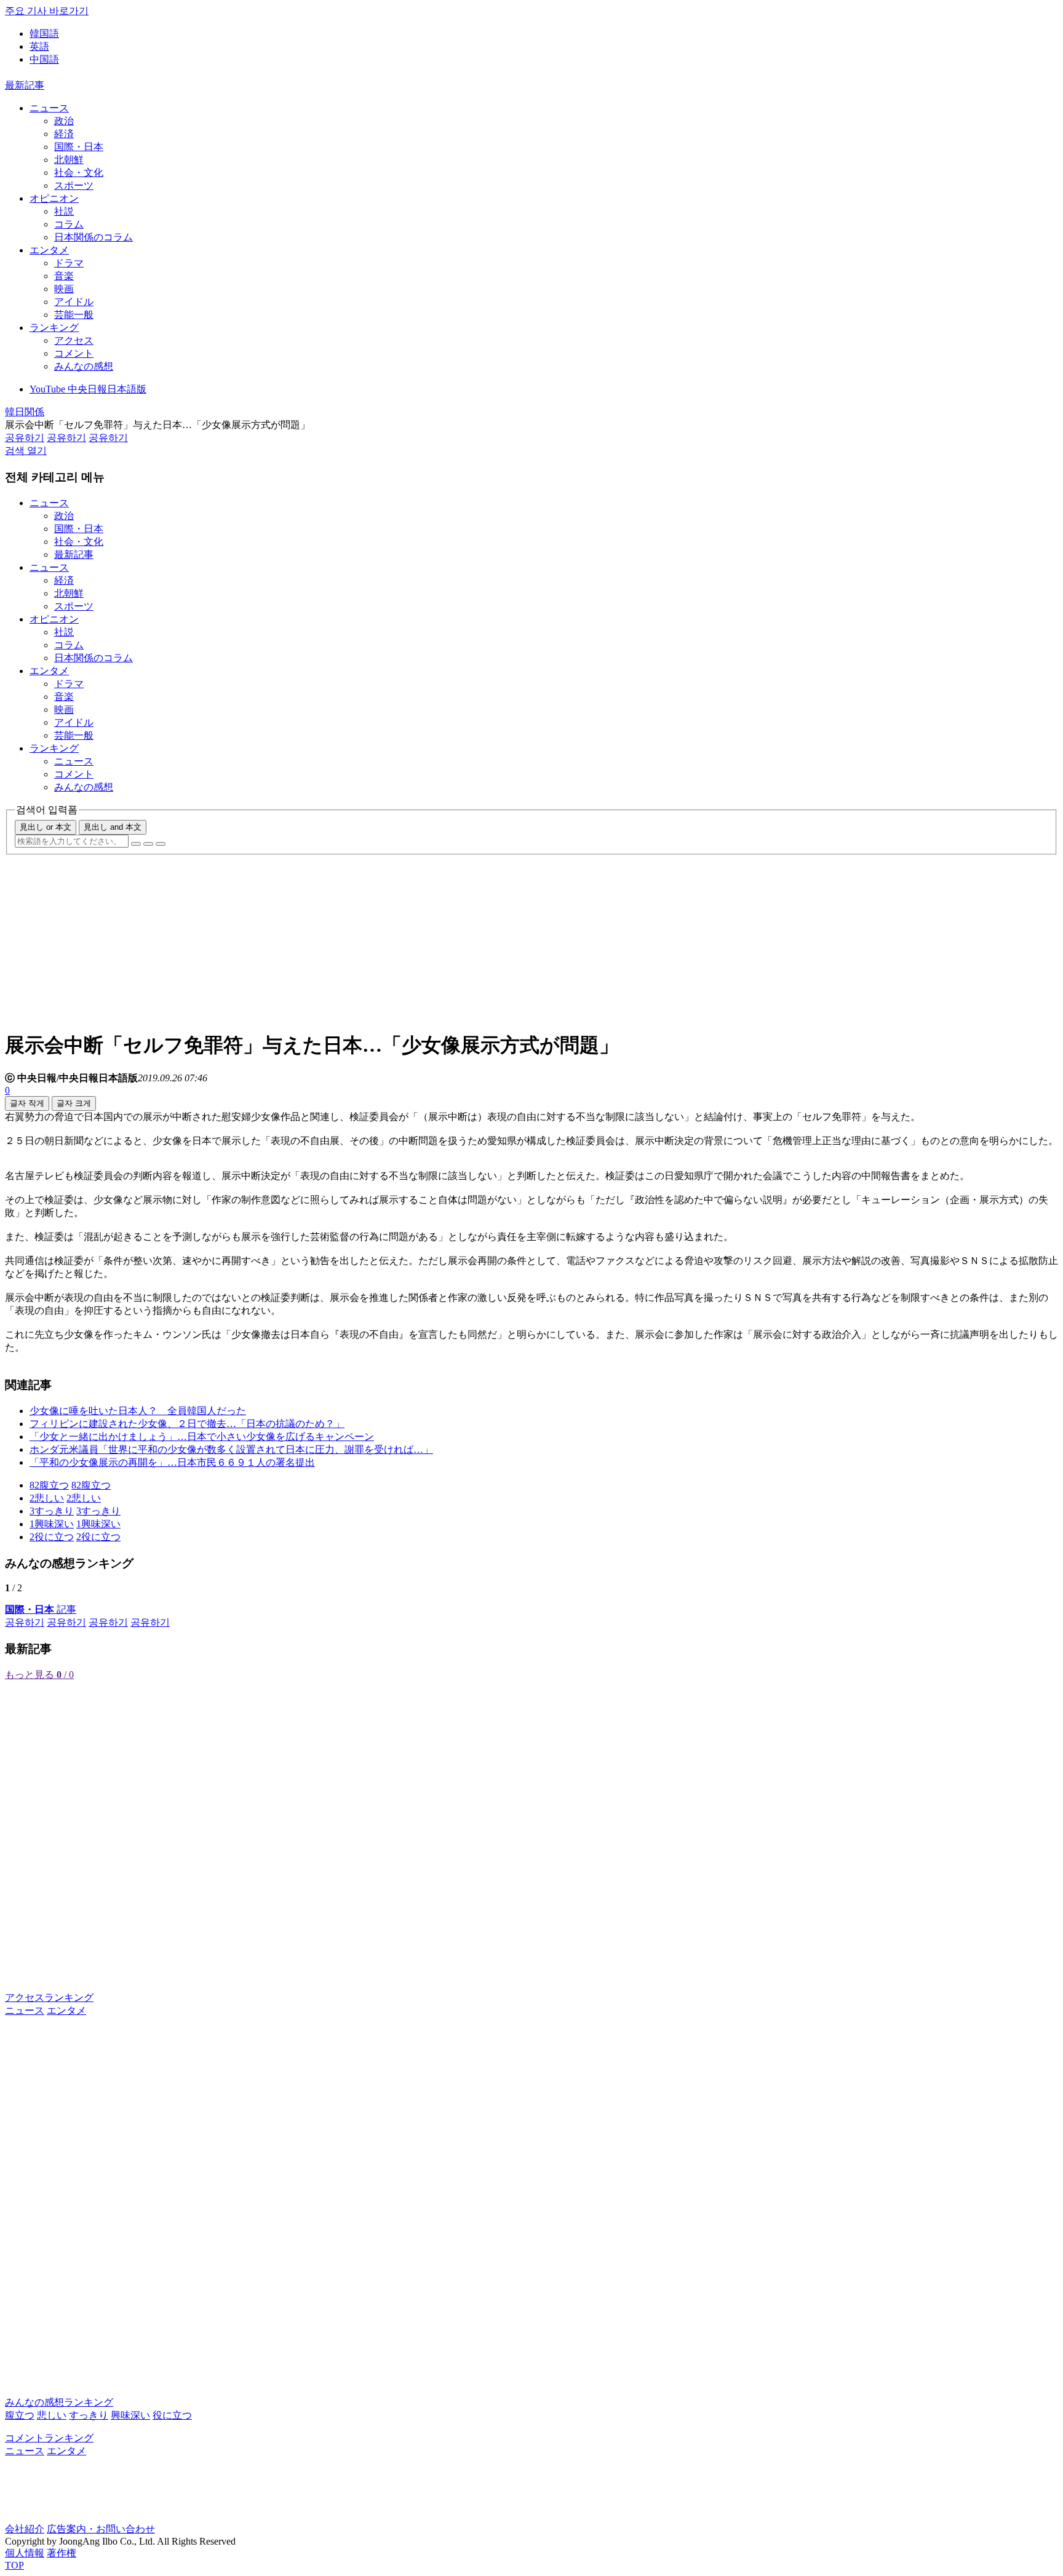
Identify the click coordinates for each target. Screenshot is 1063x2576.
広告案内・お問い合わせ (101, 2529)
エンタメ (49, 250)
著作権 (62, 2553)
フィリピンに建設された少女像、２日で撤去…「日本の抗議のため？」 (187, 1424)
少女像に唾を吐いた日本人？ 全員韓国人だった (138, 1411)
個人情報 (25, 2553)
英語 (39, 46)
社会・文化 (79, 173)
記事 (41, 1609)
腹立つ (20, 2415)
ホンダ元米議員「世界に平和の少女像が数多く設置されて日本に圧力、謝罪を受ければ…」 (231, 1449)
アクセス (74, 340)
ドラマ (69, 263)
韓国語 (44, 34)
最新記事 (25, 85)
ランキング (54, 328)
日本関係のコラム (94, 237)
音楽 (64, 276)
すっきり (89, 2415)
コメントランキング (49, 2438)
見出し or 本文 (46, 827)
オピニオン (54, 198)
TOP (14, 2565)
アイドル (74, 302)
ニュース (49, 108)
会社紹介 (25, 2529)
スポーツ (74, 185)
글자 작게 (27, 1103)
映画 (64, 289)
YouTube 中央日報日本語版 (88, 389)
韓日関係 (25, 412)
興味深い (130, 2415)
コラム (69, 224)
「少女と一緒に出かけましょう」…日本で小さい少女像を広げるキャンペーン (202, 1437)
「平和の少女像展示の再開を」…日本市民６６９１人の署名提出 (172, 1462)
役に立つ (172, 2415)
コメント (74, 353)
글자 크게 (74, 1103)
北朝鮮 (69, 160)
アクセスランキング (49, 1998)
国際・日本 (79, 147)
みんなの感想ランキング (59, 2402)
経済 (64, 134)
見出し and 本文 (113, 827)
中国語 (44, 59)
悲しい (52, 2415)
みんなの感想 (84, 366)
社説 (64, 211)
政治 (64, 121)
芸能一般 (74, 315)
